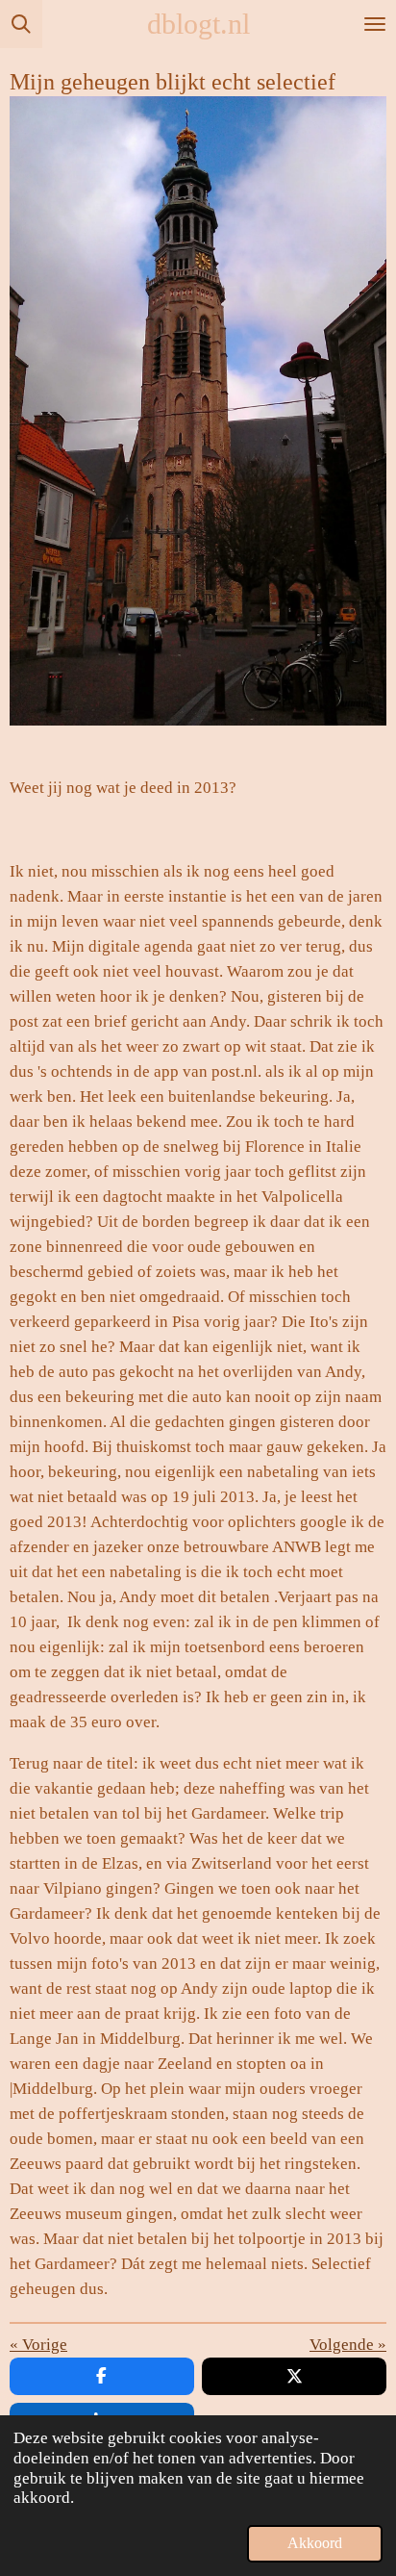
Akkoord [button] (315, 2543)
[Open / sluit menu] (375, 24)
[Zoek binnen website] (21, 24)
